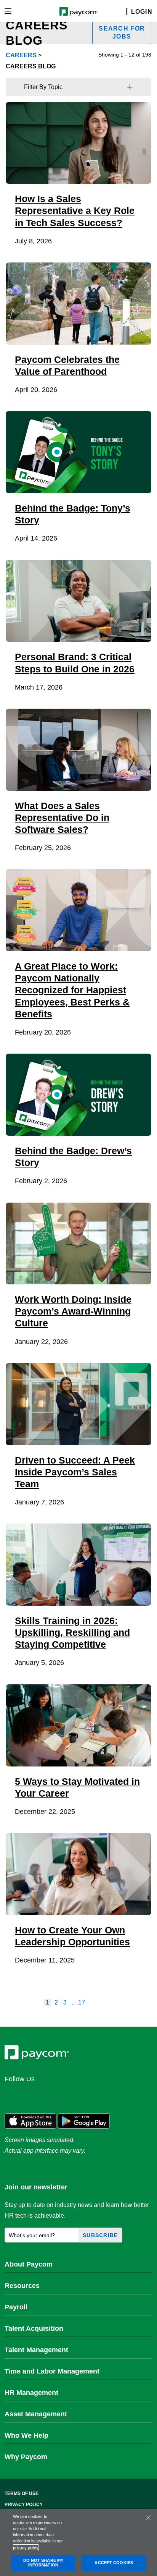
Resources (22, 2286)
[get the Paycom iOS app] (30, 2120)
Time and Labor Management (52, 2371)
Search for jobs (122, 32)
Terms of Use (22, 2493)
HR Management (31, 2393)
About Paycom (29, 2264)
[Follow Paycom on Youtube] (86, 2096)
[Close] (148, 2518)
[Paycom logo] (79, 11)
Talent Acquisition (34, 2328)
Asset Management (36, 2414)
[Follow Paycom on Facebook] (50, 2096)
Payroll (16, 2307)
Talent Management (36, 2350)
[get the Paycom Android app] (84, 2120)
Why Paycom (26, 2457)
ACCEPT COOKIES (114, 2563)
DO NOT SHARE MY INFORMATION (43, 2563)
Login (142, 12)
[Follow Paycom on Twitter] (31, 2096)
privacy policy (26, 2548)
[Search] (122, 12)
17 (82, 2002)
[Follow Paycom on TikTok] (104, 2096)
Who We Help (26, 2435)
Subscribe (100, 2235)
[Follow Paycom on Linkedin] (13, 2096)
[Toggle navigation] (8, 11)
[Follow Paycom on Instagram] (68, 2096)
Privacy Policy (24, 2505)
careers (21, 55)
